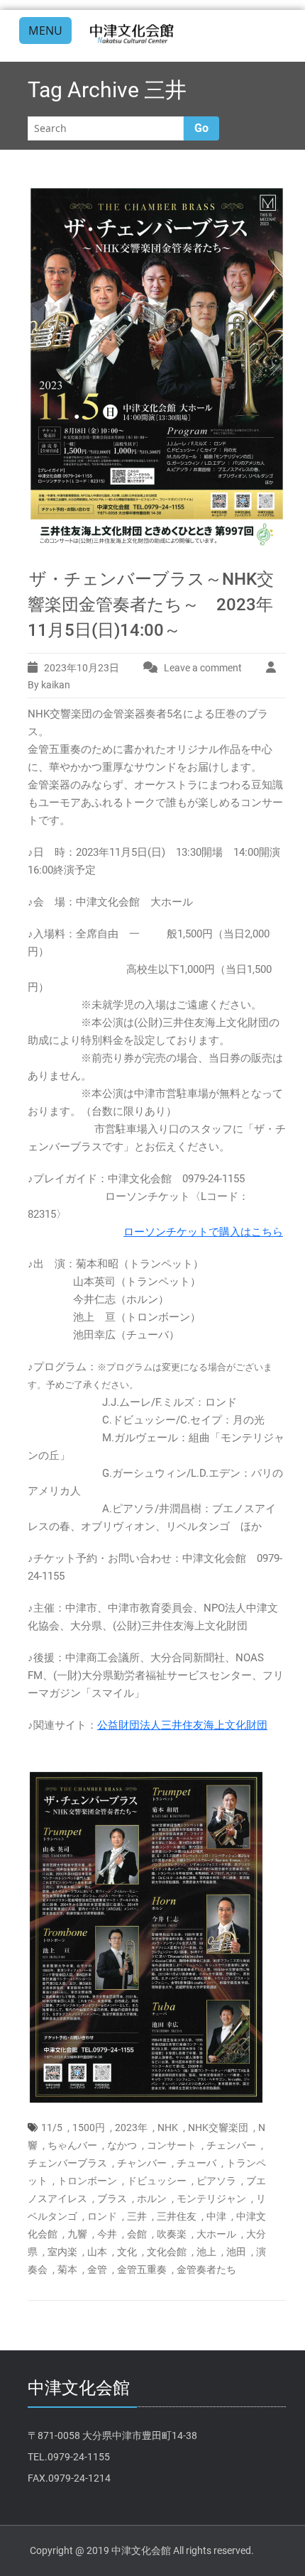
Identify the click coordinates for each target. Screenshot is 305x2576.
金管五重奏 (142, 2269)
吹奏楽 (172, 2234)
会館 (137, 2234)
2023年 (131, 2128)
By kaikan (49, 685)
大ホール (216, 2234)
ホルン (152, 2198)
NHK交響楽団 (218, 2128)
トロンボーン (87, 2181)
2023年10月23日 (82, 668)
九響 (77, 2234)
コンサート (172, 2145)
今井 (107, 2234)
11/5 (52, 2128)
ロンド (102, 2216)
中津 (216, 2216)
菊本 (67, 2269)
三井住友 (177, 2216)
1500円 (89, 2128)
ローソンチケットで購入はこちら (203, 1232)
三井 (137, 2216)
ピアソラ (216, 2181)
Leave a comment (203, 668)
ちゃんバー (72, 2145)
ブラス (112, 2198)
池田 (236, 2252)
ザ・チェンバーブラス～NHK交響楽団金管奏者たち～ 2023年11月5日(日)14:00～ (151, 605)
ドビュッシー (157, 2181)
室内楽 (62, 2252)
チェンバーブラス (67, 2163)
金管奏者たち (206, 2269)
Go (201, 128)
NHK (168, 2128)
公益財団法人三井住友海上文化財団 (182, 1725)
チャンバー (142, 2163)
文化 (127, 2252)
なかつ (122, 2145)
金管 (97, 2269)
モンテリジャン (211, 2198)
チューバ (196, 2163)
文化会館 (167, 2252)
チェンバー (231, 2145)
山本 (97, 2252)
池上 (206, 2252)
